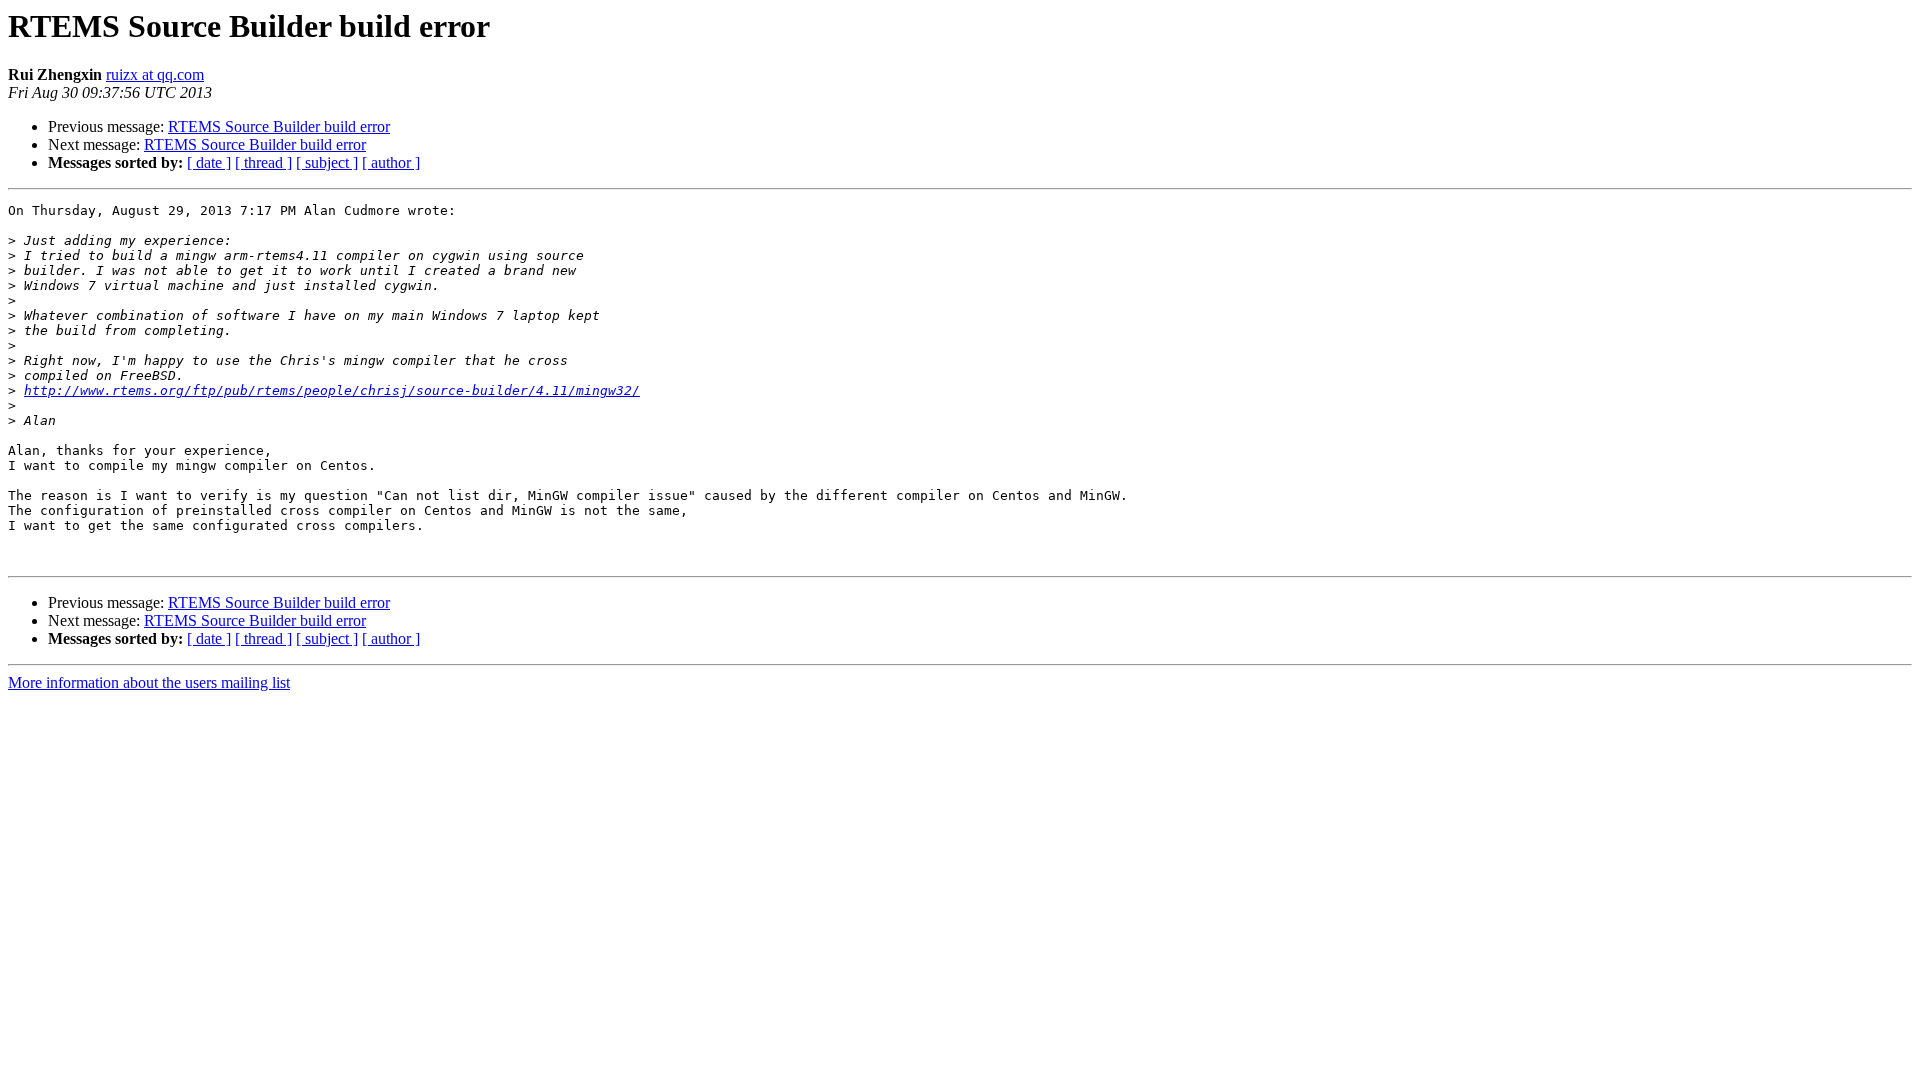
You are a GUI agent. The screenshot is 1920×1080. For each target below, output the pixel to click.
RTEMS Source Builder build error (279, 126)
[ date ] (209, 162)
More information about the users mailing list (149, 682)
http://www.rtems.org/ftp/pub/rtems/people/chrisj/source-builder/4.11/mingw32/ (332, 390)
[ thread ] (263, 162)
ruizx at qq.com (155, 74)
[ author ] (391, 162)
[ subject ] (327, 162)
